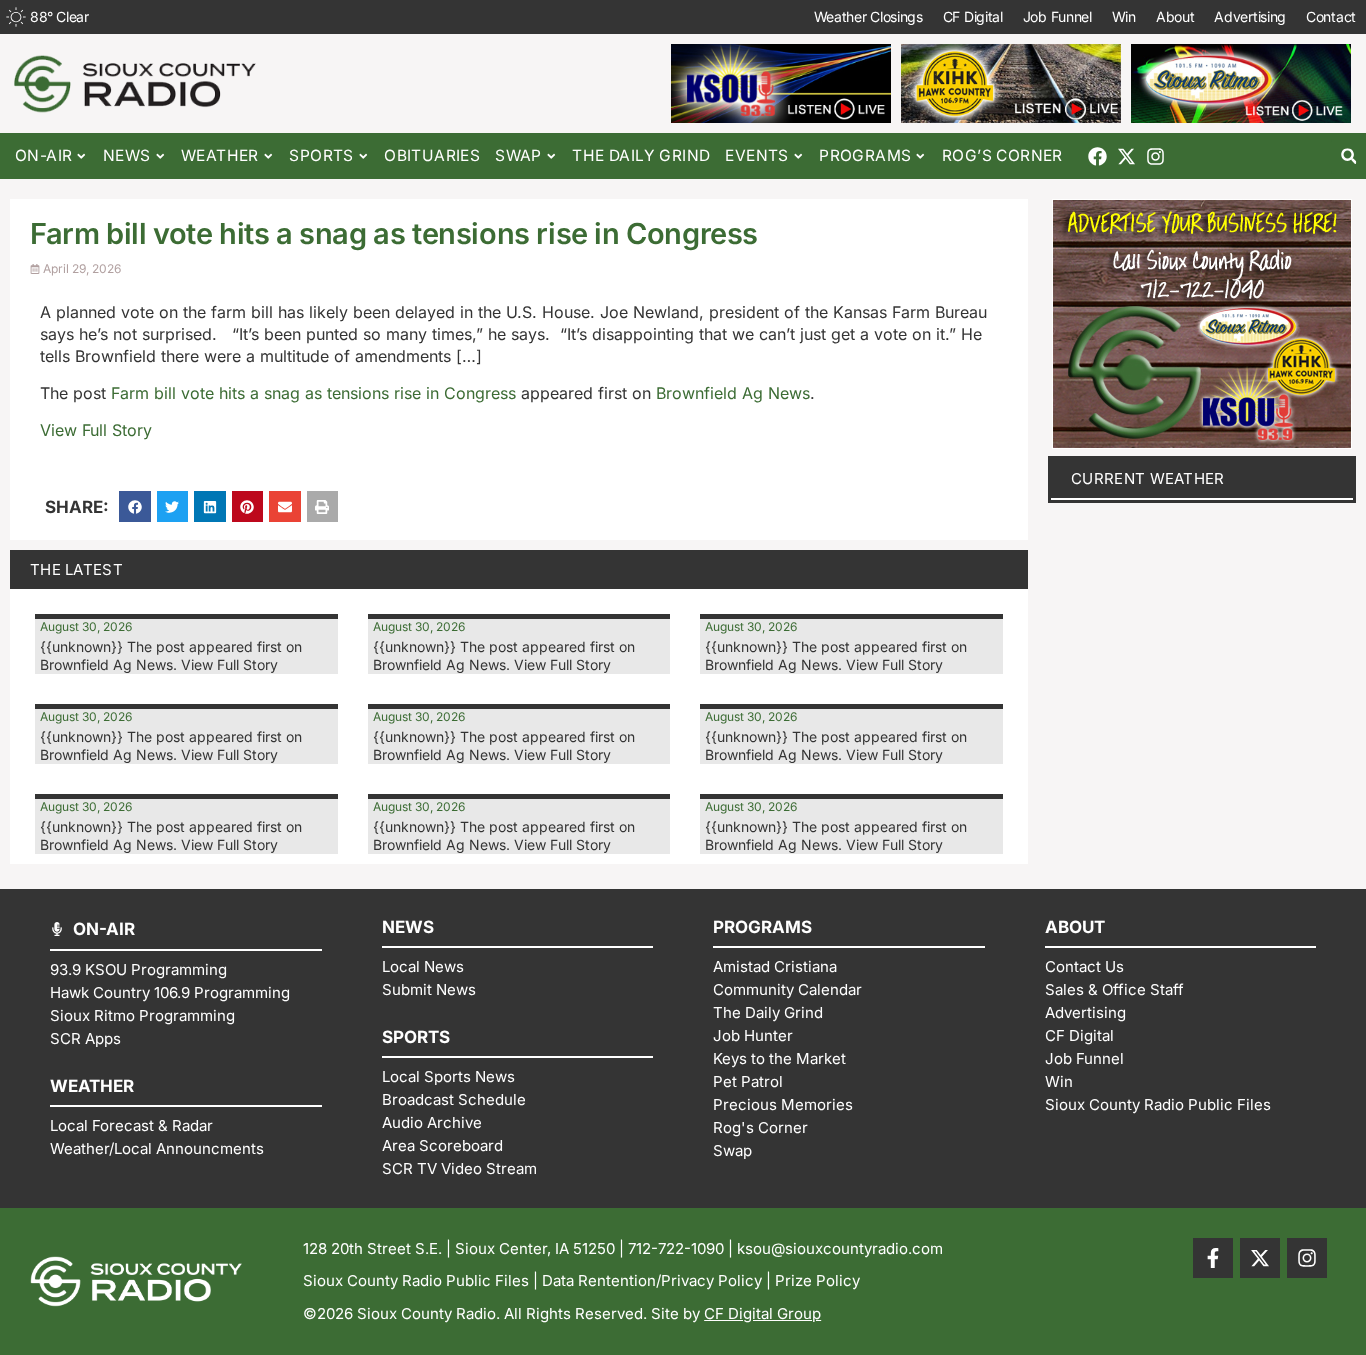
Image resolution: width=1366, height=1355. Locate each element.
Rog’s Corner (1002, 155)
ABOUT (1075, 927)
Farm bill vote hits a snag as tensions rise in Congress (313, 393)
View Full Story (96, 430)
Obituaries (432, 155)
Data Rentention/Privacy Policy (652, 1280)
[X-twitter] (1126, 156)
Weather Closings (868, 16)
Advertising (1250, 16)
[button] (1348, 156)
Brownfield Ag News (733, 393)
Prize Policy (817, 1280)
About (1175, 16)
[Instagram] (1155, 156)
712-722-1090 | (682, 1248)
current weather (1148, 478)
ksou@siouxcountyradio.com (840, 1248)
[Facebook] (1097, 156)
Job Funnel (1057, 16)
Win (1124, 16)
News (127, 155)
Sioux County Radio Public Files (416, 1280)
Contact (1331, 16)
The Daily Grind (641, 155)
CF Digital (973, 16)
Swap (518, 155)
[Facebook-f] (1213, 1258)
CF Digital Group (762, 1313)
